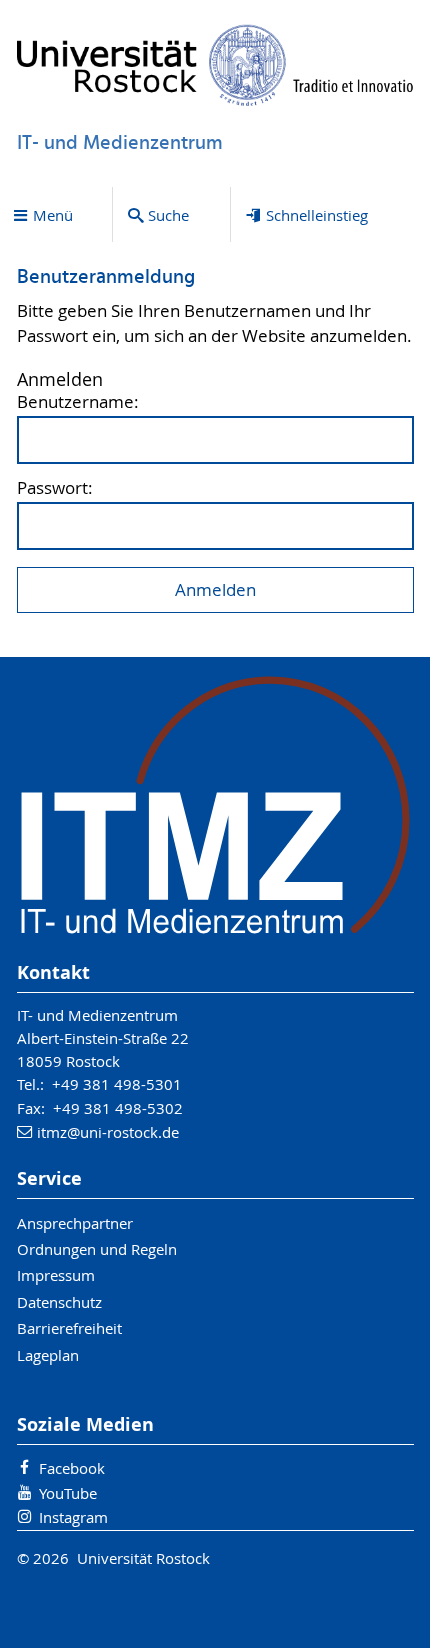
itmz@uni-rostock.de (108, 1132)
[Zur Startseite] (215, 65)
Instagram (73, 1517)
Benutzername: (78, 402)
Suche (168, 215)
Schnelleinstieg (317, 215)
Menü (53, 215)
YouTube (68, 1493)
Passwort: (55, 488)
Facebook (72, 1468)
